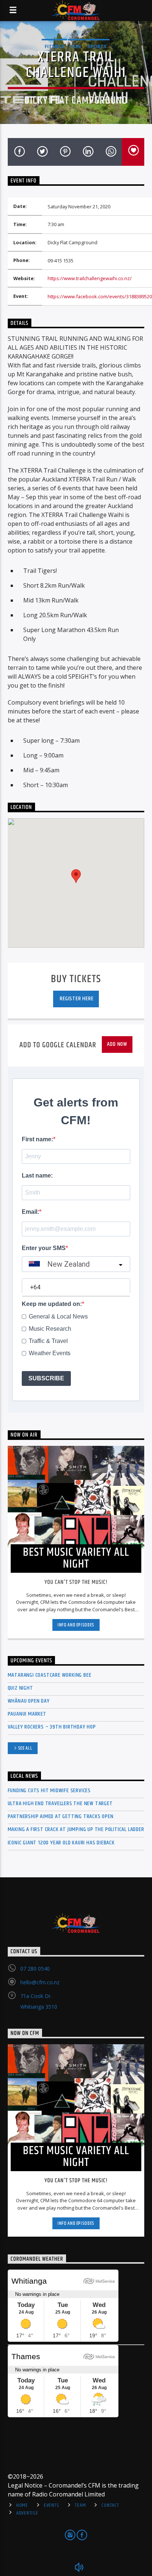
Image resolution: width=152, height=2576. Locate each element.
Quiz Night (20, 1688)
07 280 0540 (35, 1969)
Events (51, 2505)
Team (80, 2505)
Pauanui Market (27, 1714)
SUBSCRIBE (46, 1378)
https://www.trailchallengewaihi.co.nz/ (90, 278)
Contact (110, 2505)
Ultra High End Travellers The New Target (60, 1803)
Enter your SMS (44, 1248)
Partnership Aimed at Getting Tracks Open (61, 1816)
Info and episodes (76, 1625)
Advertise (27, 2513)
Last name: (37, 1176)
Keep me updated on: (52, 1304)
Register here (76, 999)
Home (22, 2505)
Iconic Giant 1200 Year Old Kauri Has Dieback (61, 1843)
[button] (76, 876)
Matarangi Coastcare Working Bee (50, 1675)
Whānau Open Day (29, 1701)
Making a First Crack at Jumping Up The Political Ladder (76, 1829)
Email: (30, 1212)
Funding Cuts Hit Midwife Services (49, 1791)
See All (25, 1748)
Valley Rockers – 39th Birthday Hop (52, 1727)
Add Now (117, 1044)
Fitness (54, 46)
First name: (37, 1139)
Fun (76, 46)
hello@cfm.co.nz (40, 1982)
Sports (97, 46)
